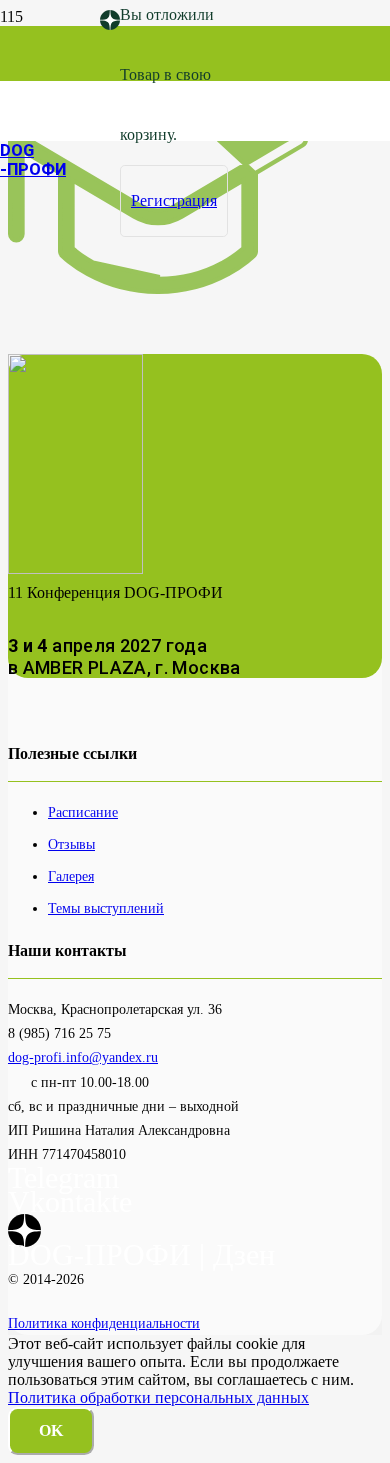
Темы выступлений (106, 908)
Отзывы (71, 844)
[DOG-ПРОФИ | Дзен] (110, 20)
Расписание (83, 812)
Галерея (71, 876)
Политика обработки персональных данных (158, 1397)
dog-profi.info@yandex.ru (83, 1057)
